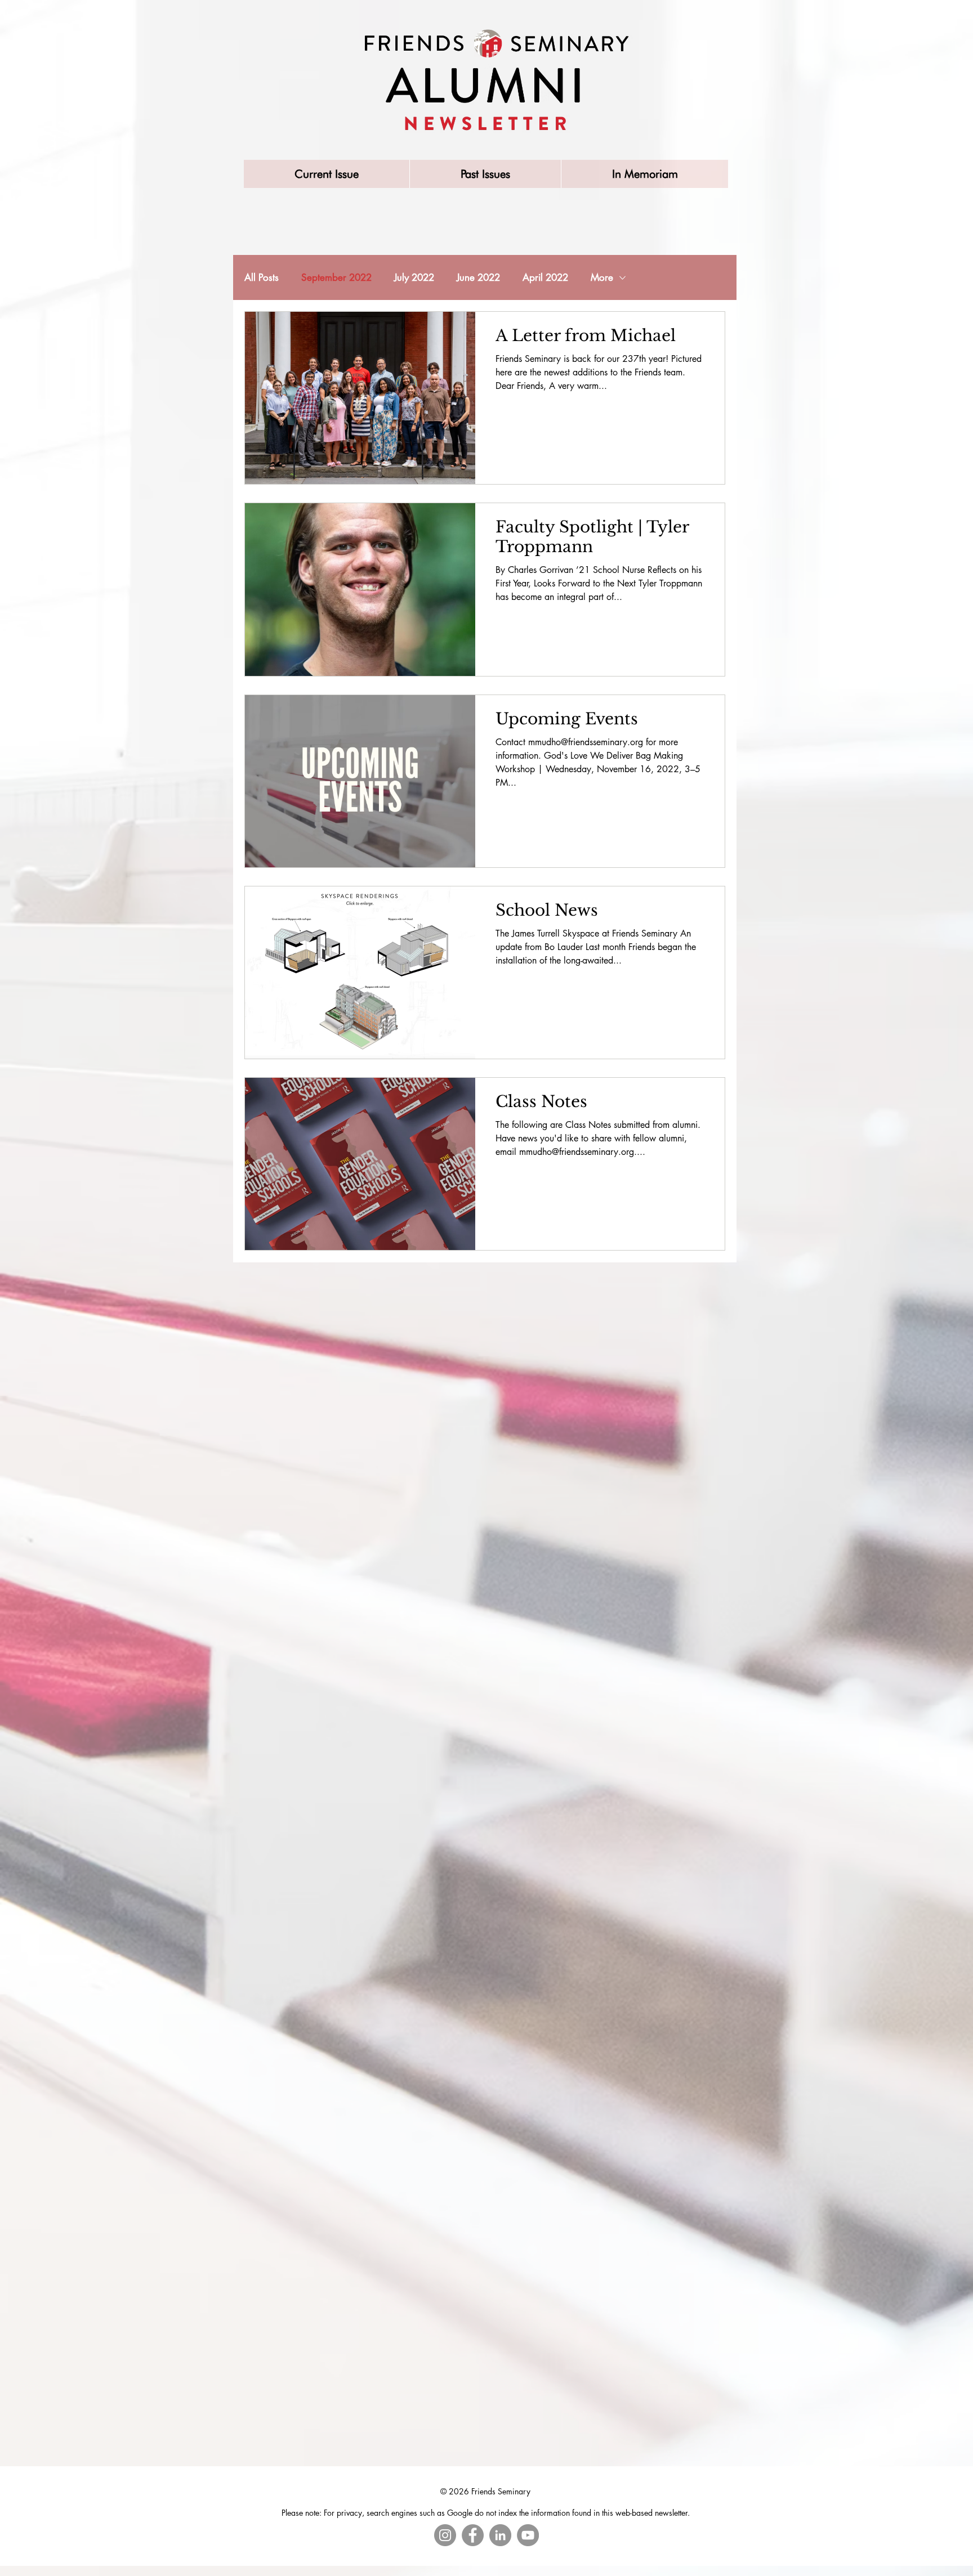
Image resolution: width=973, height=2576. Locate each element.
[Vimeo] (528, 2535)
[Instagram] (445, 2535)
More (602, 278)
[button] (485, 174)
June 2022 (478, 278)
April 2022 (545, 278)
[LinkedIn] (500, 2535)
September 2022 (336, 278)
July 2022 (414, 278)
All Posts (262, 278)
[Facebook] (473, 2535)
